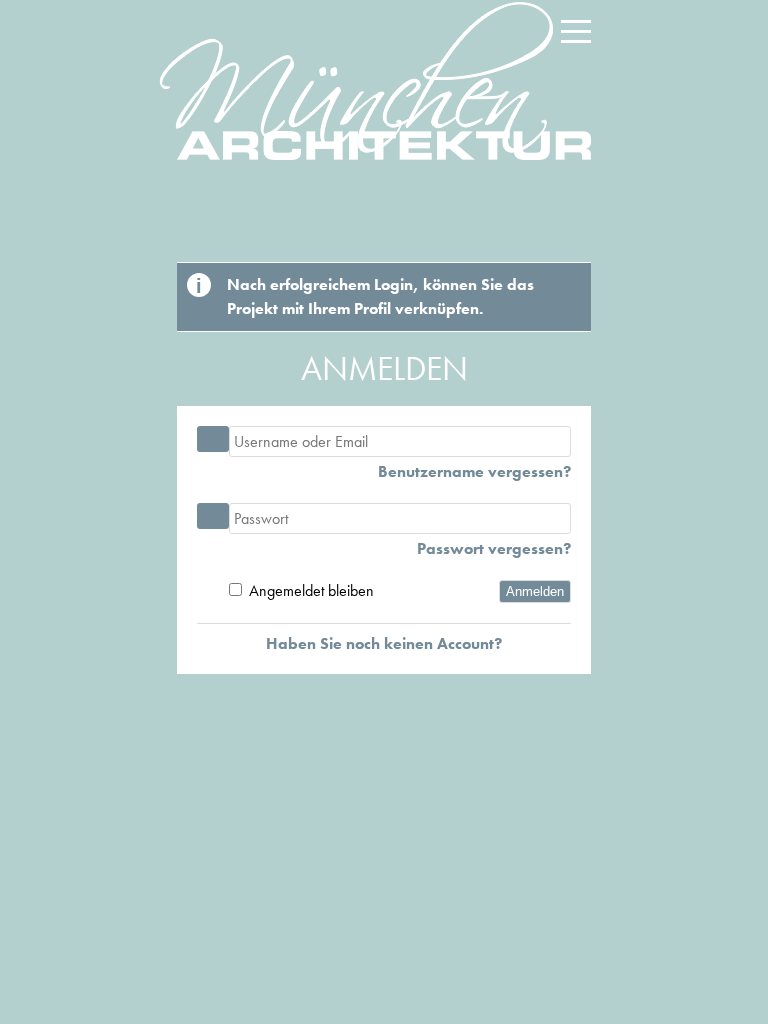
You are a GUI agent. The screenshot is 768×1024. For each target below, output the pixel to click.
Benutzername (213, 439)
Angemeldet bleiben (311, 590)
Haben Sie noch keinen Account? (384, 643)
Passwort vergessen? (494, 549)
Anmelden (535, 591)
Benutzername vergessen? (474, 472)
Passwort (213, 516)
